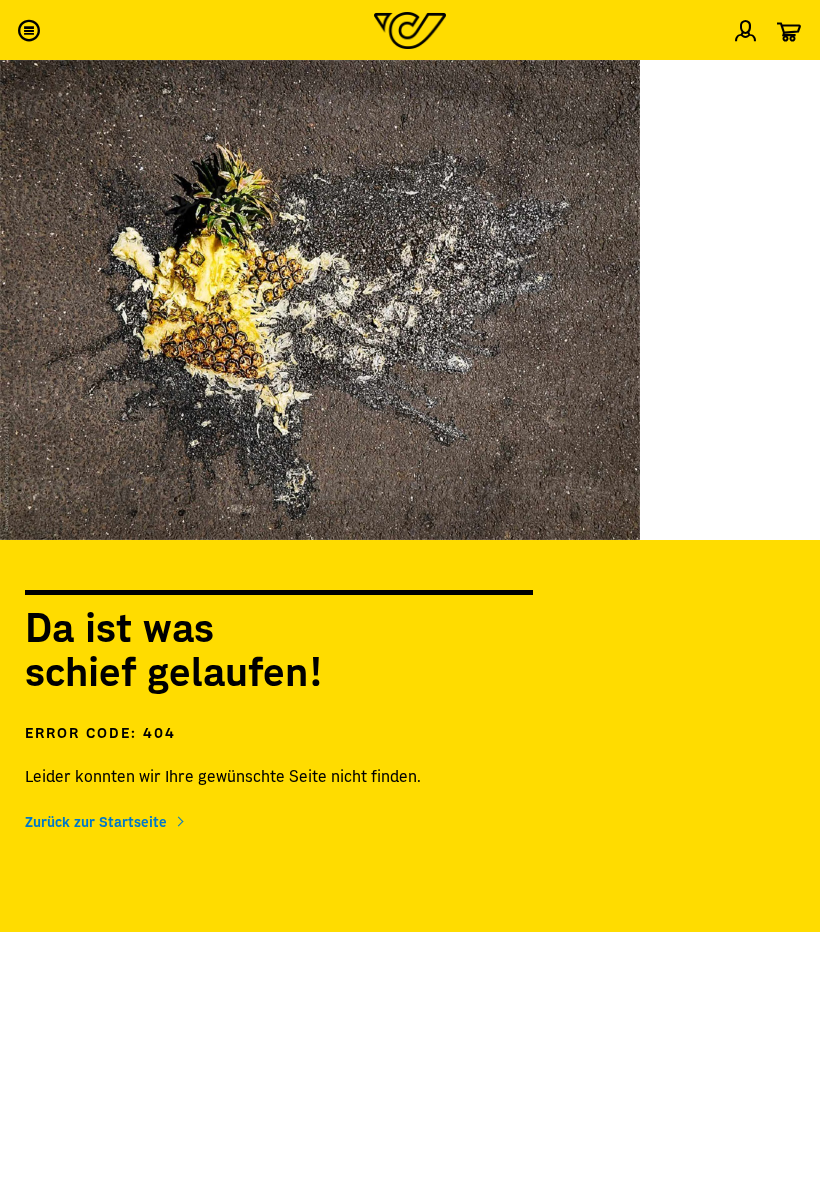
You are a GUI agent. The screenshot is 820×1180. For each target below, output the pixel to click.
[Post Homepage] (410, 30)
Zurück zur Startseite (96, 821)
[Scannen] (788, 84)
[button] (28, 30)
